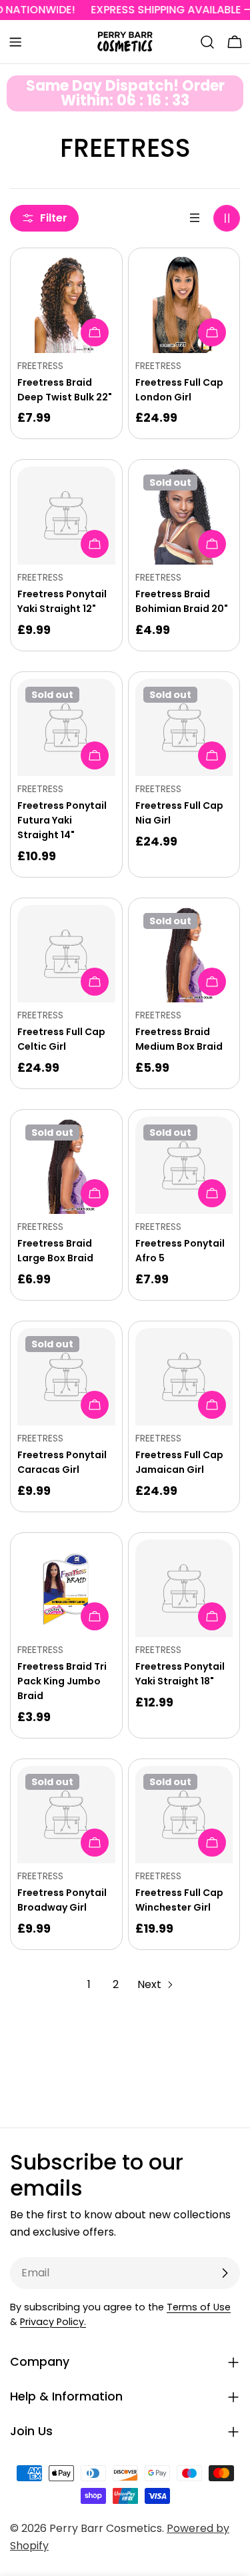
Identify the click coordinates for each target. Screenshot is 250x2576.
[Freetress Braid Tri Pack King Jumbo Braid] (66, 1589)
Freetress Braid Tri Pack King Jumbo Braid (62, 1681)
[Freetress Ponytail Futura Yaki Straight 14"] (66, 728)
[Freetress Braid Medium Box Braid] (184, 954)
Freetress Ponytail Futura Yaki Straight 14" (62, 820)
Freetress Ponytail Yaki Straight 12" (62, 601)
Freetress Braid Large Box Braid (55, 1251)
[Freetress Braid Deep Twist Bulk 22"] (66, 304)
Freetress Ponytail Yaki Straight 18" (180, 1674)
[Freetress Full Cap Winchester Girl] (184, 1815)
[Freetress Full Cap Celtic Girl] (66, 954)
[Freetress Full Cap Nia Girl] (184, 728)
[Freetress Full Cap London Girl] (184, 304)
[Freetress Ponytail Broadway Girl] (66, 1815)
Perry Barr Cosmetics (106, 2528)
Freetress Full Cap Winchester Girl (179, 1900)
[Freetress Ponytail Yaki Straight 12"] (66, 516)
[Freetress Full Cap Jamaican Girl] (184, 1377)
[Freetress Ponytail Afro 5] (184, 1166)
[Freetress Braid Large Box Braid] (66, 1166)
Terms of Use (199, 2307)
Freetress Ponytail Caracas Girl (62, 1462)
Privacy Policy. (53, 2322)
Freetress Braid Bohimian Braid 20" (182, 601)
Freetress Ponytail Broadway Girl (62, 1900)
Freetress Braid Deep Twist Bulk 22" (65, 390)
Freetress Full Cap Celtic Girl (61, 1039)
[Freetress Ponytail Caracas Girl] (66, 1377)
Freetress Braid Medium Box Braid (179, 1039)
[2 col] (227, 218)
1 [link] (89, 1984)
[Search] (207, 42)
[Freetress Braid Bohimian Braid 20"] (184, 516)
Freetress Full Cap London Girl (179, 390)
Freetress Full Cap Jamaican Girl (179, 1462)
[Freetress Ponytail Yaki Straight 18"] (184, 1589)
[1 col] (195, 218)
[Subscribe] (225, 2273)
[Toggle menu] (15, 42)
